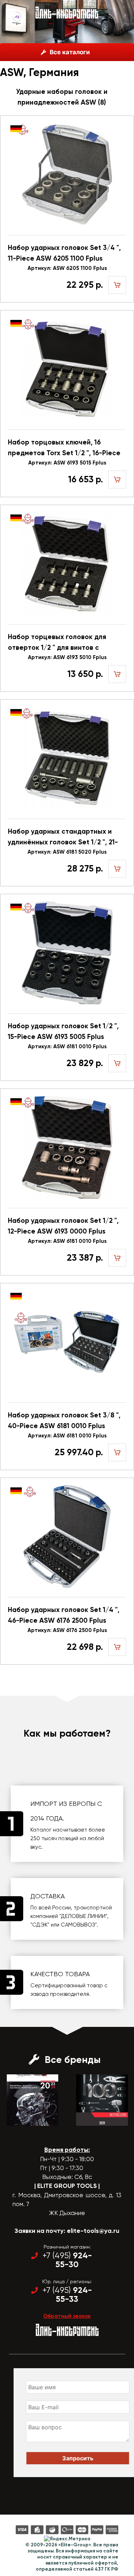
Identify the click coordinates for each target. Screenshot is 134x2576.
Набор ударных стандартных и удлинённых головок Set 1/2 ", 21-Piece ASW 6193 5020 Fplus (63, 837)
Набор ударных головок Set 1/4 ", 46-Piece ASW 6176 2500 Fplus (64, 1615)
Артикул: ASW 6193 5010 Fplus (67, 657)
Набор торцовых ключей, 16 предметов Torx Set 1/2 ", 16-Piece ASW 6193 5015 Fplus (64, 448)
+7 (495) (67, 2260)
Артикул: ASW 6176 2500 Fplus (67, 1630)
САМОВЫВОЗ (78, 1925)
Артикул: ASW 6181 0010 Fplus (67, 1046)
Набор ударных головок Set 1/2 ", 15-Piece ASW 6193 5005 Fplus (63, 1031)
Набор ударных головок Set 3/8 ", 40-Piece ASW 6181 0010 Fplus (64, 1420)
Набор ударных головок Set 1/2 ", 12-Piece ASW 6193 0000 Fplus (63, 1226)
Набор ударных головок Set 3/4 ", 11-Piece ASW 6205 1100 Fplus (64, 253)
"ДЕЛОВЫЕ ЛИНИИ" (83, 1916)
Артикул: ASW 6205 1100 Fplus (67, 268)
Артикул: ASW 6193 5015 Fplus (67, 463)
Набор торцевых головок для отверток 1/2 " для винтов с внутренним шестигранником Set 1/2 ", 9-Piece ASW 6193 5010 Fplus (63, 643)
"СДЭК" (40, 1925)
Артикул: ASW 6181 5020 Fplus (67, 852)
